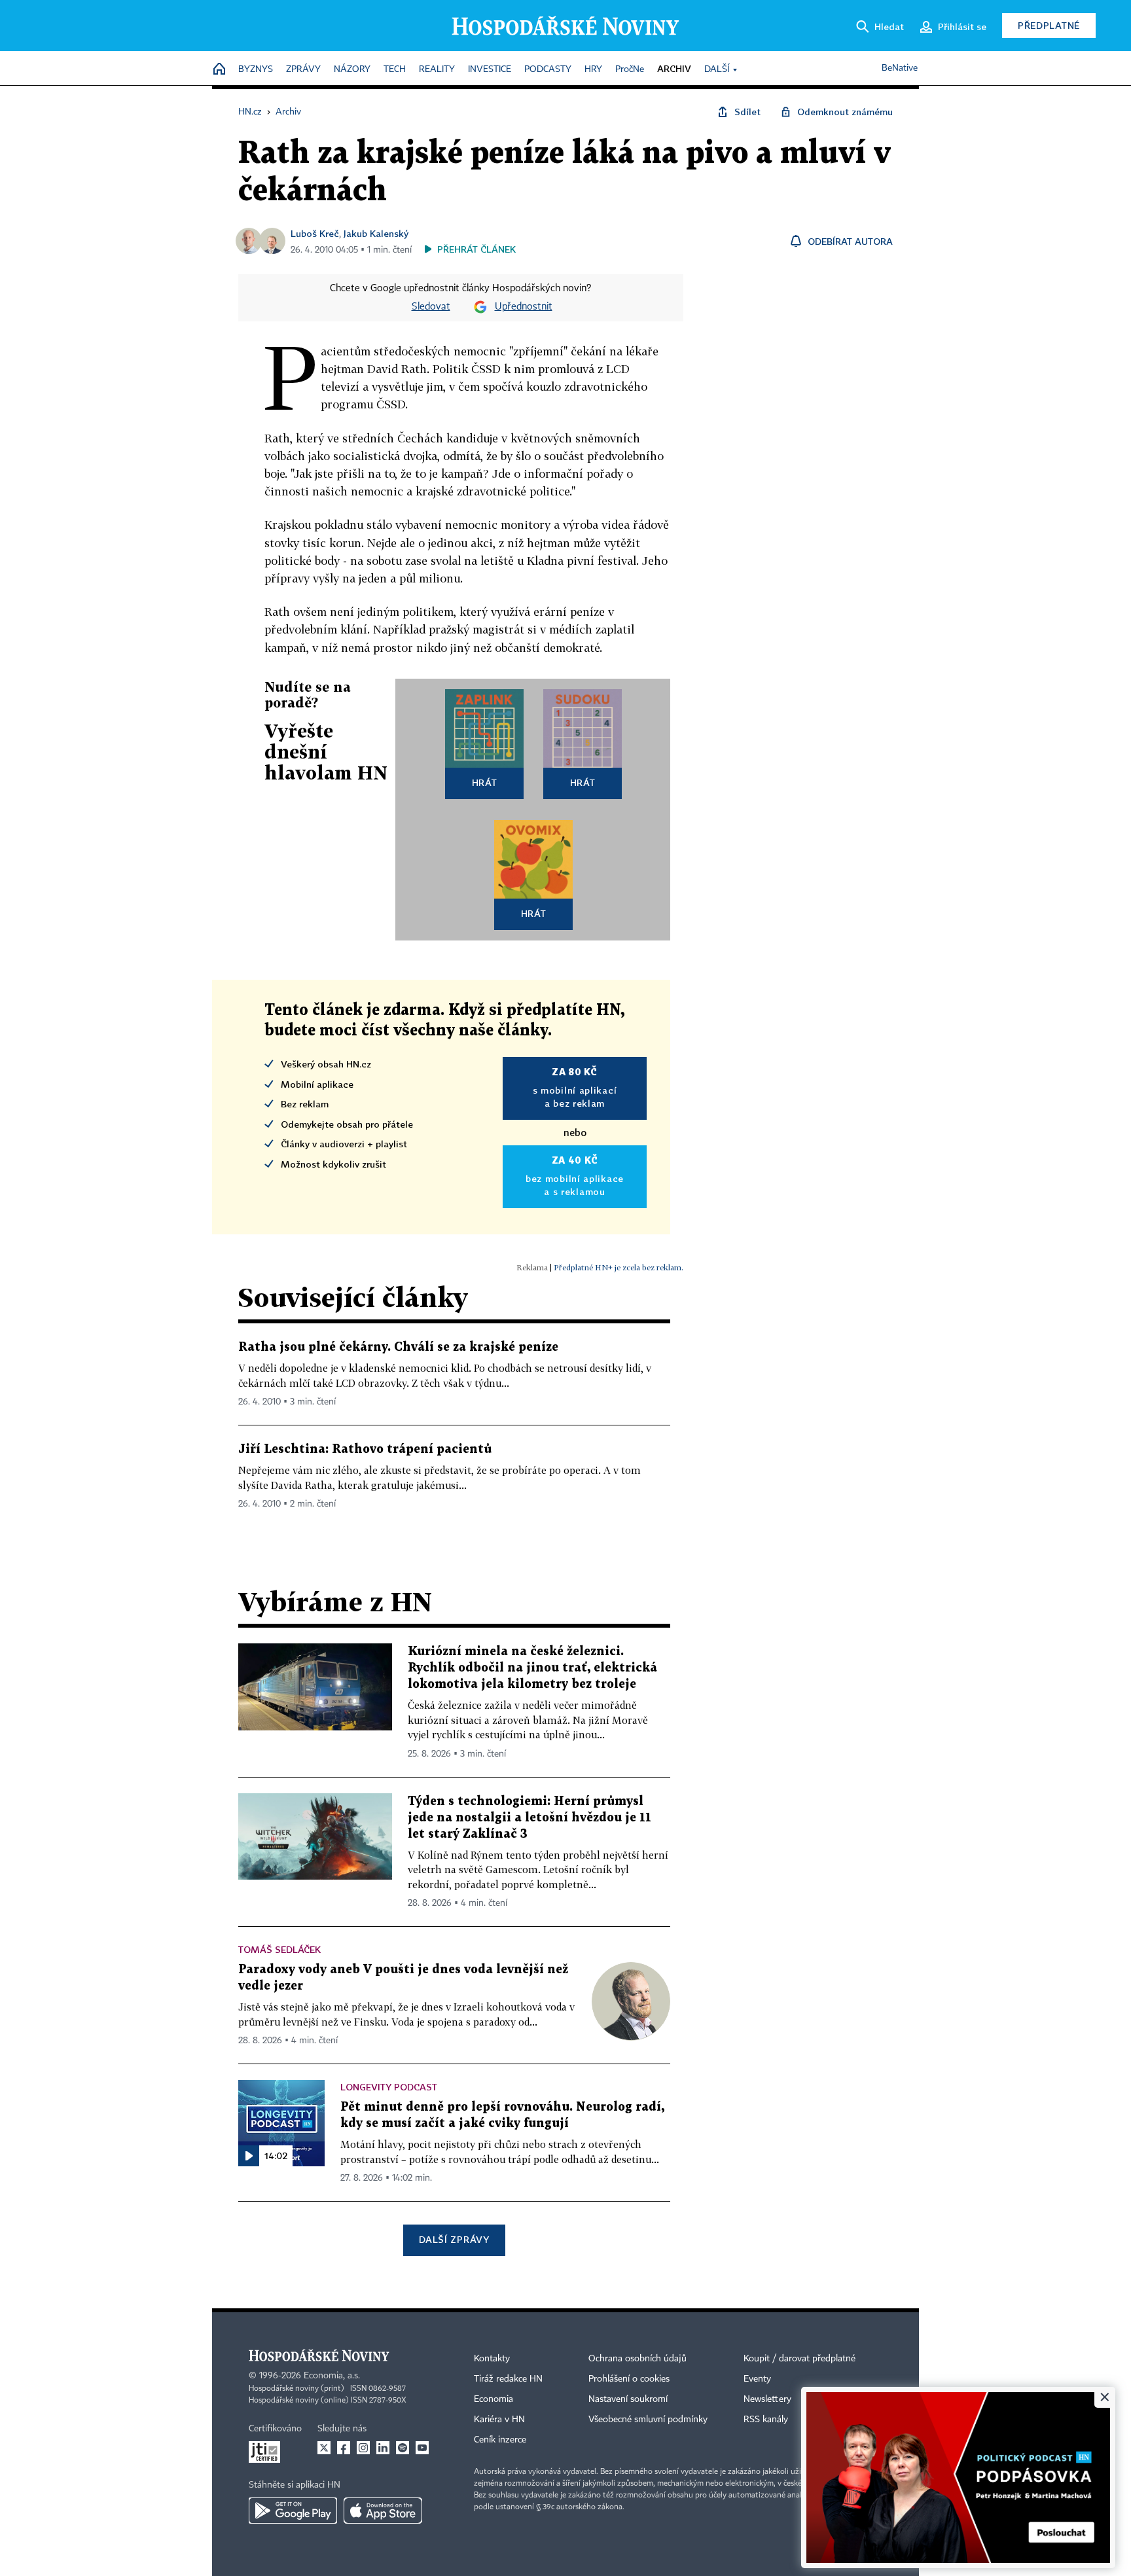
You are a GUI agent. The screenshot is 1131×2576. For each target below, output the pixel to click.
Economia (494, 2399)
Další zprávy (454, 2239)
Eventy (757, 2379)
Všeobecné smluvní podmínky (648, 2420)
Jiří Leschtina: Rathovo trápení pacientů (365, 1449)
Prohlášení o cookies (629, 2379)
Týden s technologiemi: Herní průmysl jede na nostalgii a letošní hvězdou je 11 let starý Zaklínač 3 (530, 1818)
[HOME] (219, 70)
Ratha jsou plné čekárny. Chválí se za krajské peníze (398, 1347)
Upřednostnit (524, 307)
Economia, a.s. (332, 2376)
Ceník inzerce (500, 2440)
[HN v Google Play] (293, 2511)
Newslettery (767, 2399)
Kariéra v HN (499, 2420)
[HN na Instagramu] (363, 2448)
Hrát (485, 782)
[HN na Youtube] (422, 2448)
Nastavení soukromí (628, 2399)
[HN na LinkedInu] (383, 2448)
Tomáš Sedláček (279, 1949)
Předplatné (1049, 25)
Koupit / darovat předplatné (799, 2359)
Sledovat (431, 307)
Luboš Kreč (315, 233)
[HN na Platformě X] (324, 2448)
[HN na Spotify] (403, 2448)
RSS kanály (766, 2420)
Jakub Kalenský (376, 233)
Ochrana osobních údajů (637, 2359)
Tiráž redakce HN (508, 2379)
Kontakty (492, 2359)
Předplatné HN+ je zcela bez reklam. (619, 1267)
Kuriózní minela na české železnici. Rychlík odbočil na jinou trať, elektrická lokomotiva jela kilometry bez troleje (532, 1668)
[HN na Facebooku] (344, 2448)
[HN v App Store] (383, 2511)
